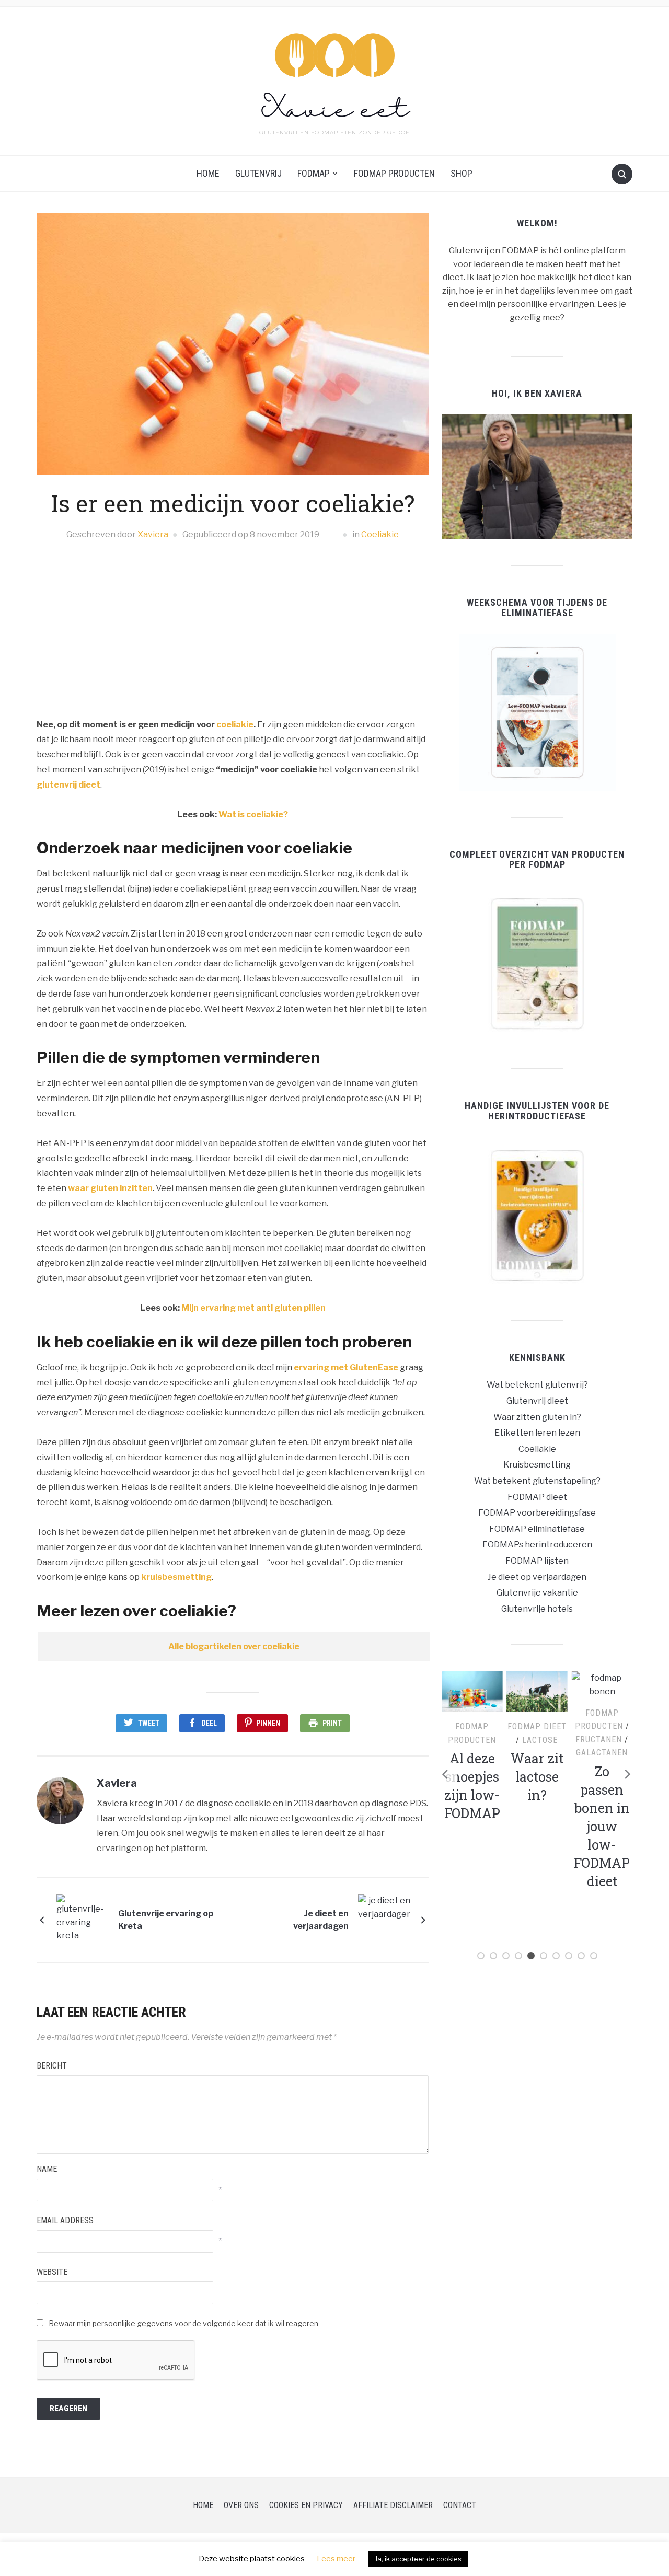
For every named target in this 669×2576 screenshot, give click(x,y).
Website (52, 2272)
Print (332, 1723)
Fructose (605, 1740)
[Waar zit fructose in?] (602, 1691)
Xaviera (153, 534)
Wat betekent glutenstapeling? (537, 1481)
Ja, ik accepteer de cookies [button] (418, 2559)
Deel (209, 1723)
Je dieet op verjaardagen (537, 1577)
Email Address (65, 2220)
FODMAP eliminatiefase (537, 1529)
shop (462, 173)
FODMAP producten (394, 173)
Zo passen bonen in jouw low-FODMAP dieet (537, 1826)
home (208, 173)
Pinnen (268, 1723)
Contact (460, 2505)
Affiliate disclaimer (393, 2505)
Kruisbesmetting (537, 1465)
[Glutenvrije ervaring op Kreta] (83, 1919)
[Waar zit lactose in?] (472, 1691)
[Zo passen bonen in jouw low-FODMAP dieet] (537, 1684)
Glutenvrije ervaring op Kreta (166, 1920)
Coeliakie (380, 534)
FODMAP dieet (537, 1497)
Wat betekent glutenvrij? (537, 1385)
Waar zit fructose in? (602, 1777)
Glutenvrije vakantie (537, 1593)
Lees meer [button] (336, 2559)
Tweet (149, 1723)
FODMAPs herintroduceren (537, 1545)
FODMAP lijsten (537, 1561)
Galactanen (537, 1753)
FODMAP (314, 173)
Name (47, 2169)
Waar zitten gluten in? (537, 1417)
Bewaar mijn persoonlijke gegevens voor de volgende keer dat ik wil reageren (183, 2323)
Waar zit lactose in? (472, 1777)
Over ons (241, 2505)
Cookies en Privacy (306, 2505)
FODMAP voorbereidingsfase (537, 1513)
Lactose (475, 1740)
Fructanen (534, 1740)
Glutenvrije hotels (537, 1609)
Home (203, 2505)
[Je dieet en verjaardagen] (384, 1919)
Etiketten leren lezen (537, 1433)
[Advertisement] (233, 630)
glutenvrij (258, 173)
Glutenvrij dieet (537, 1401)
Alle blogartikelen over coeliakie (234, 1647)
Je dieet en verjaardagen (321, 1920)
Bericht (52, 2066)
